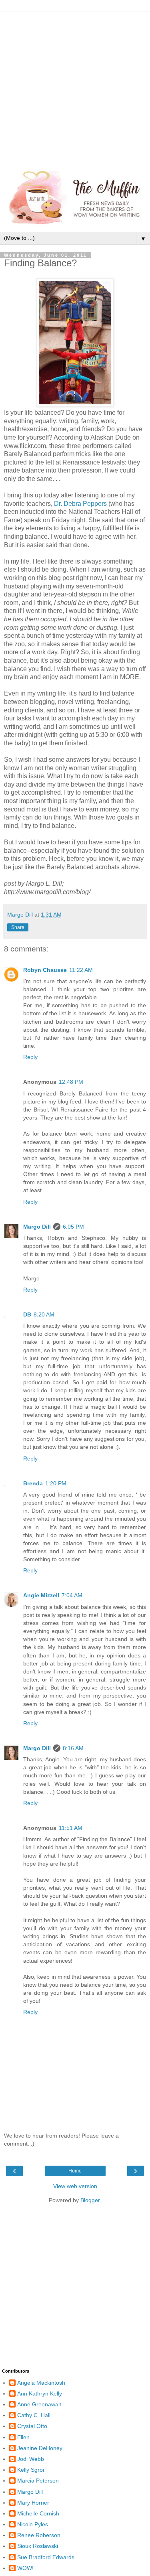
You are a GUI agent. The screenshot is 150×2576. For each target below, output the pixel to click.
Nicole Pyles (33, 2524)
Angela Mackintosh (41, 2383)
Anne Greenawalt (39, 2404)
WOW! (25, 2568)
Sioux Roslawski (38, 2546)
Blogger (90, 2200)
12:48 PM (71, 1082)
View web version (75, 2186)
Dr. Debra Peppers (80, 504)
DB (27, 1314)
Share (18, 927)
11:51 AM (71, 1828)
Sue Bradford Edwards (46, 2557)
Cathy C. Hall (34, 2415)
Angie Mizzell (41, 1595)
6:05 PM (73, 1227)
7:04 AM (72, 1595)
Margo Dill (37, 1227)
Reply (30, 1057)
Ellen (23, 2437)
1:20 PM (56, 1483)
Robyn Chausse (45, 970)
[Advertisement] (75, 87)
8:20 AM (44, 1314)
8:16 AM (73, 1748)
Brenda (33, 1483)
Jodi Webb (31, 2459)
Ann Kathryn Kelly (40, 2393)
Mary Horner (33, 2503)
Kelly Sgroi (31, 2470)
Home (75, 2171)
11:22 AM (81, 970)
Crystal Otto (32, 2426)
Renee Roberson (39, 2535)
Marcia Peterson (38, 2481)
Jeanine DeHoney (40, 2448)
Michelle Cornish (38, 2513)
